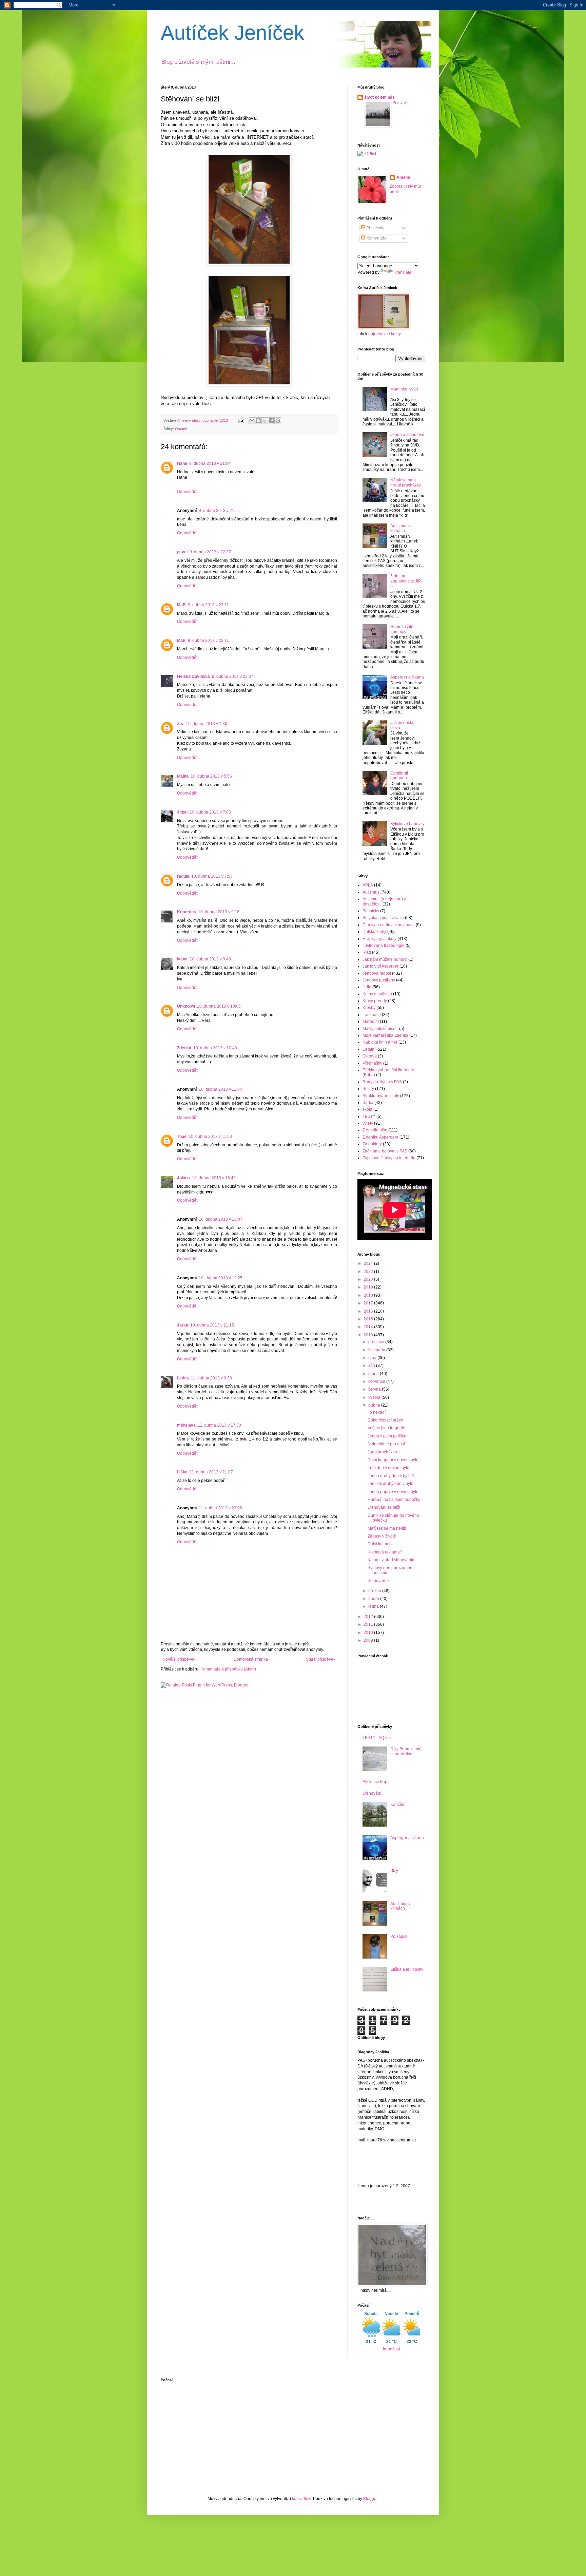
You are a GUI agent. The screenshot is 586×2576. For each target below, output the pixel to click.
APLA (368, 885)
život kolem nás (380, 97)
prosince (377, 1342)
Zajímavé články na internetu (389, 1158)
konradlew (301, 2499)
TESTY (369, 1117)
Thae (182, 1137)
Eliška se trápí (375, 1782)
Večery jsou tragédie (386, 1428)
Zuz (180, 724)
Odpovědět (187, 492)
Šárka (368, 1103)
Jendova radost (377, 973)
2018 (369, 1295)
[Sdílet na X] (265, 421)
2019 (369, 1287)
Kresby (369, 1008)
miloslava (186, 1425)
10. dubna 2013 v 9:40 (210, 959)
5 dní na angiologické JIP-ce (406, 581)
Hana (182, 463)
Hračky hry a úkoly (379, 939)
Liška (182, 1472)
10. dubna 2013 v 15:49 (214, 1178)
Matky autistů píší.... (380, 1029)
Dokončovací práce (385, 1420)
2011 (369, 1624)
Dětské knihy (374, 932)
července (377, 1381)
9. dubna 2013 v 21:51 (219, 511)
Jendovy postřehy (379, 980)
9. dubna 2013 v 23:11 (208, 605)
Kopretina (187, 912)
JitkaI (182, 812)
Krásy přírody (375, 1001)
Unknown (186, 1006)
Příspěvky (375, 228)
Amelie (403, 177)
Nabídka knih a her (380, 1042)
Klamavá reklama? (385, 1552)
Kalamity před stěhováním (392, 1560)
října (373, 1358)
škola (367, 1109)
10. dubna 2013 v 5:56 (211, 776)
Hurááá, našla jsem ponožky (394, 1500)
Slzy (394, 1871)
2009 (369, 1640)
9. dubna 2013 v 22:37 (210, 552)
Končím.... (399, 1805)
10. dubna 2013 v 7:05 (210, 812)
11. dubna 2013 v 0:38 (211, 1378)
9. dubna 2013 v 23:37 (233, 676)
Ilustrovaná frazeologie (384, 946)
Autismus (371, 892)
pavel (182, 552)
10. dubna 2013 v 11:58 (210, 1137)
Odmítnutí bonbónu (399, 776)
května (375, 1397)
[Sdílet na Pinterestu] (278, 421)
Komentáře (376, 238)
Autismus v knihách (400, 528)
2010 (369, 1633)
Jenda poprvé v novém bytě (393, 1492)
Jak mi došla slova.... (402, 725)
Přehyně (400, 102)
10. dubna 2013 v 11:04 (220, 1089)
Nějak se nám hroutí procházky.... (407, 482)
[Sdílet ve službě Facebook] (271, 421)
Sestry (368, 1089)
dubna (375, 1405)
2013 (369, 1335)
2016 (369, 1311)
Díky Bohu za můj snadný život (406, 1751)
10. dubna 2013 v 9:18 (219, 912)
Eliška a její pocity (407, 1969)
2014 (369, 1327)
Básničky (371, 911)
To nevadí (377, 1412)
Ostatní (181, 429)
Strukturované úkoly (381, 1096)
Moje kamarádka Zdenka (385, 1035)
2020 (369, 1279)
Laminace (372, 1015)
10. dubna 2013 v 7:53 (212, 876)
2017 (369, 1303)
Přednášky (372, 1063)
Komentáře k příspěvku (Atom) (228, 1669)
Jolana (183, 1178)
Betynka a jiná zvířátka (383, 918)
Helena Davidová (193, 676)
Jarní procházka (382, 1452)
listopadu (377, 1350)
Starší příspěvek (321, 1659)
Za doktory (372, 1144)
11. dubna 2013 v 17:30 (219, 1425)
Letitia (183, 1378)
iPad (367, 952)
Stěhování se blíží (384, 1507)
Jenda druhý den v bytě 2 (391, 1476)
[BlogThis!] (258, 421)
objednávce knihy (385, 334)
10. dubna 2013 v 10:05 (219, 1006)
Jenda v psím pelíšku (387, 1436)
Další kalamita (381, 1544)
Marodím (371, 1022)
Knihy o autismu (377, 994)
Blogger (370, 2499)
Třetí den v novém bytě (388, 1468)
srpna (374, 1374)
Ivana (182, 959)
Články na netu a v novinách (389, 925)
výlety (368, 1123)
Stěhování (372, 1793)
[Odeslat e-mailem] (252, 421)
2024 (369, 1263)
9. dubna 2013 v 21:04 (210, 463)
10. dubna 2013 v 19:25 (221, 1278)
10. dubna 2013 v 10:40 (215, 1048)
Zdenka (184, 1048)
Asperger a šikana (407, 677)
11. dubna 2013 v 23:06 (220, 1508)
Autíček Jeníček (232, 33)
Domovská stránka (251, 1659)
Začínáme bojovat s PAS (385, 1151)
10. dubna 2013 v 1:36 (207, 724)
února (374, 1599)
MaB (181, 605)
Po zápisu (399, 1936)
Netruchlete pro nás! (386, 1444)
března (375, 1591)
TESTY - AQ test (377, 1738)
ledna (374, 1606)
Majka (183, 776)
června (375, 1389)
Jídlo (367, 987)
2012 (369, 1617)
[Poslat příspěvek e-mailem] (241, 420)
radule (183, 876)
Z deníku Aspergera (380, 1137)
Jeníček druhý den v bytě (390, 1484)
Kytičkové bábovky (407, 824)
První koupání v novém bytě (393, 1460)
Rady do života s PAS (382, 1082)
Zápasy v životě (382, 1536)
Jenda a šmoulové (407, 435)
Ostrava (370, 1056)
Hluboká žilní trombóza (402, 629)
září (372, 1366)
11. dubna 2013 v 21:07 (211, 1472)
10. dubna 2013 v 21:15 (212, 1325)
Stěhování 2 (379, 1581)
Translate (403, 272)
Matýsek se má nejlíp (387, 1528)
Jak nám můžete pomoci (385, 959)
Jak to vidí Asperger (380, 966)
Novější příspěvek (179, 1659)
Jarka (183, 1325)
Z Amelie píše (375, 1130)
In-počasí (391, 2349)
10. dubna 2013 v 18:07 (221, 1219)
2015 (369, 1319)
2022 (369, 1272)
